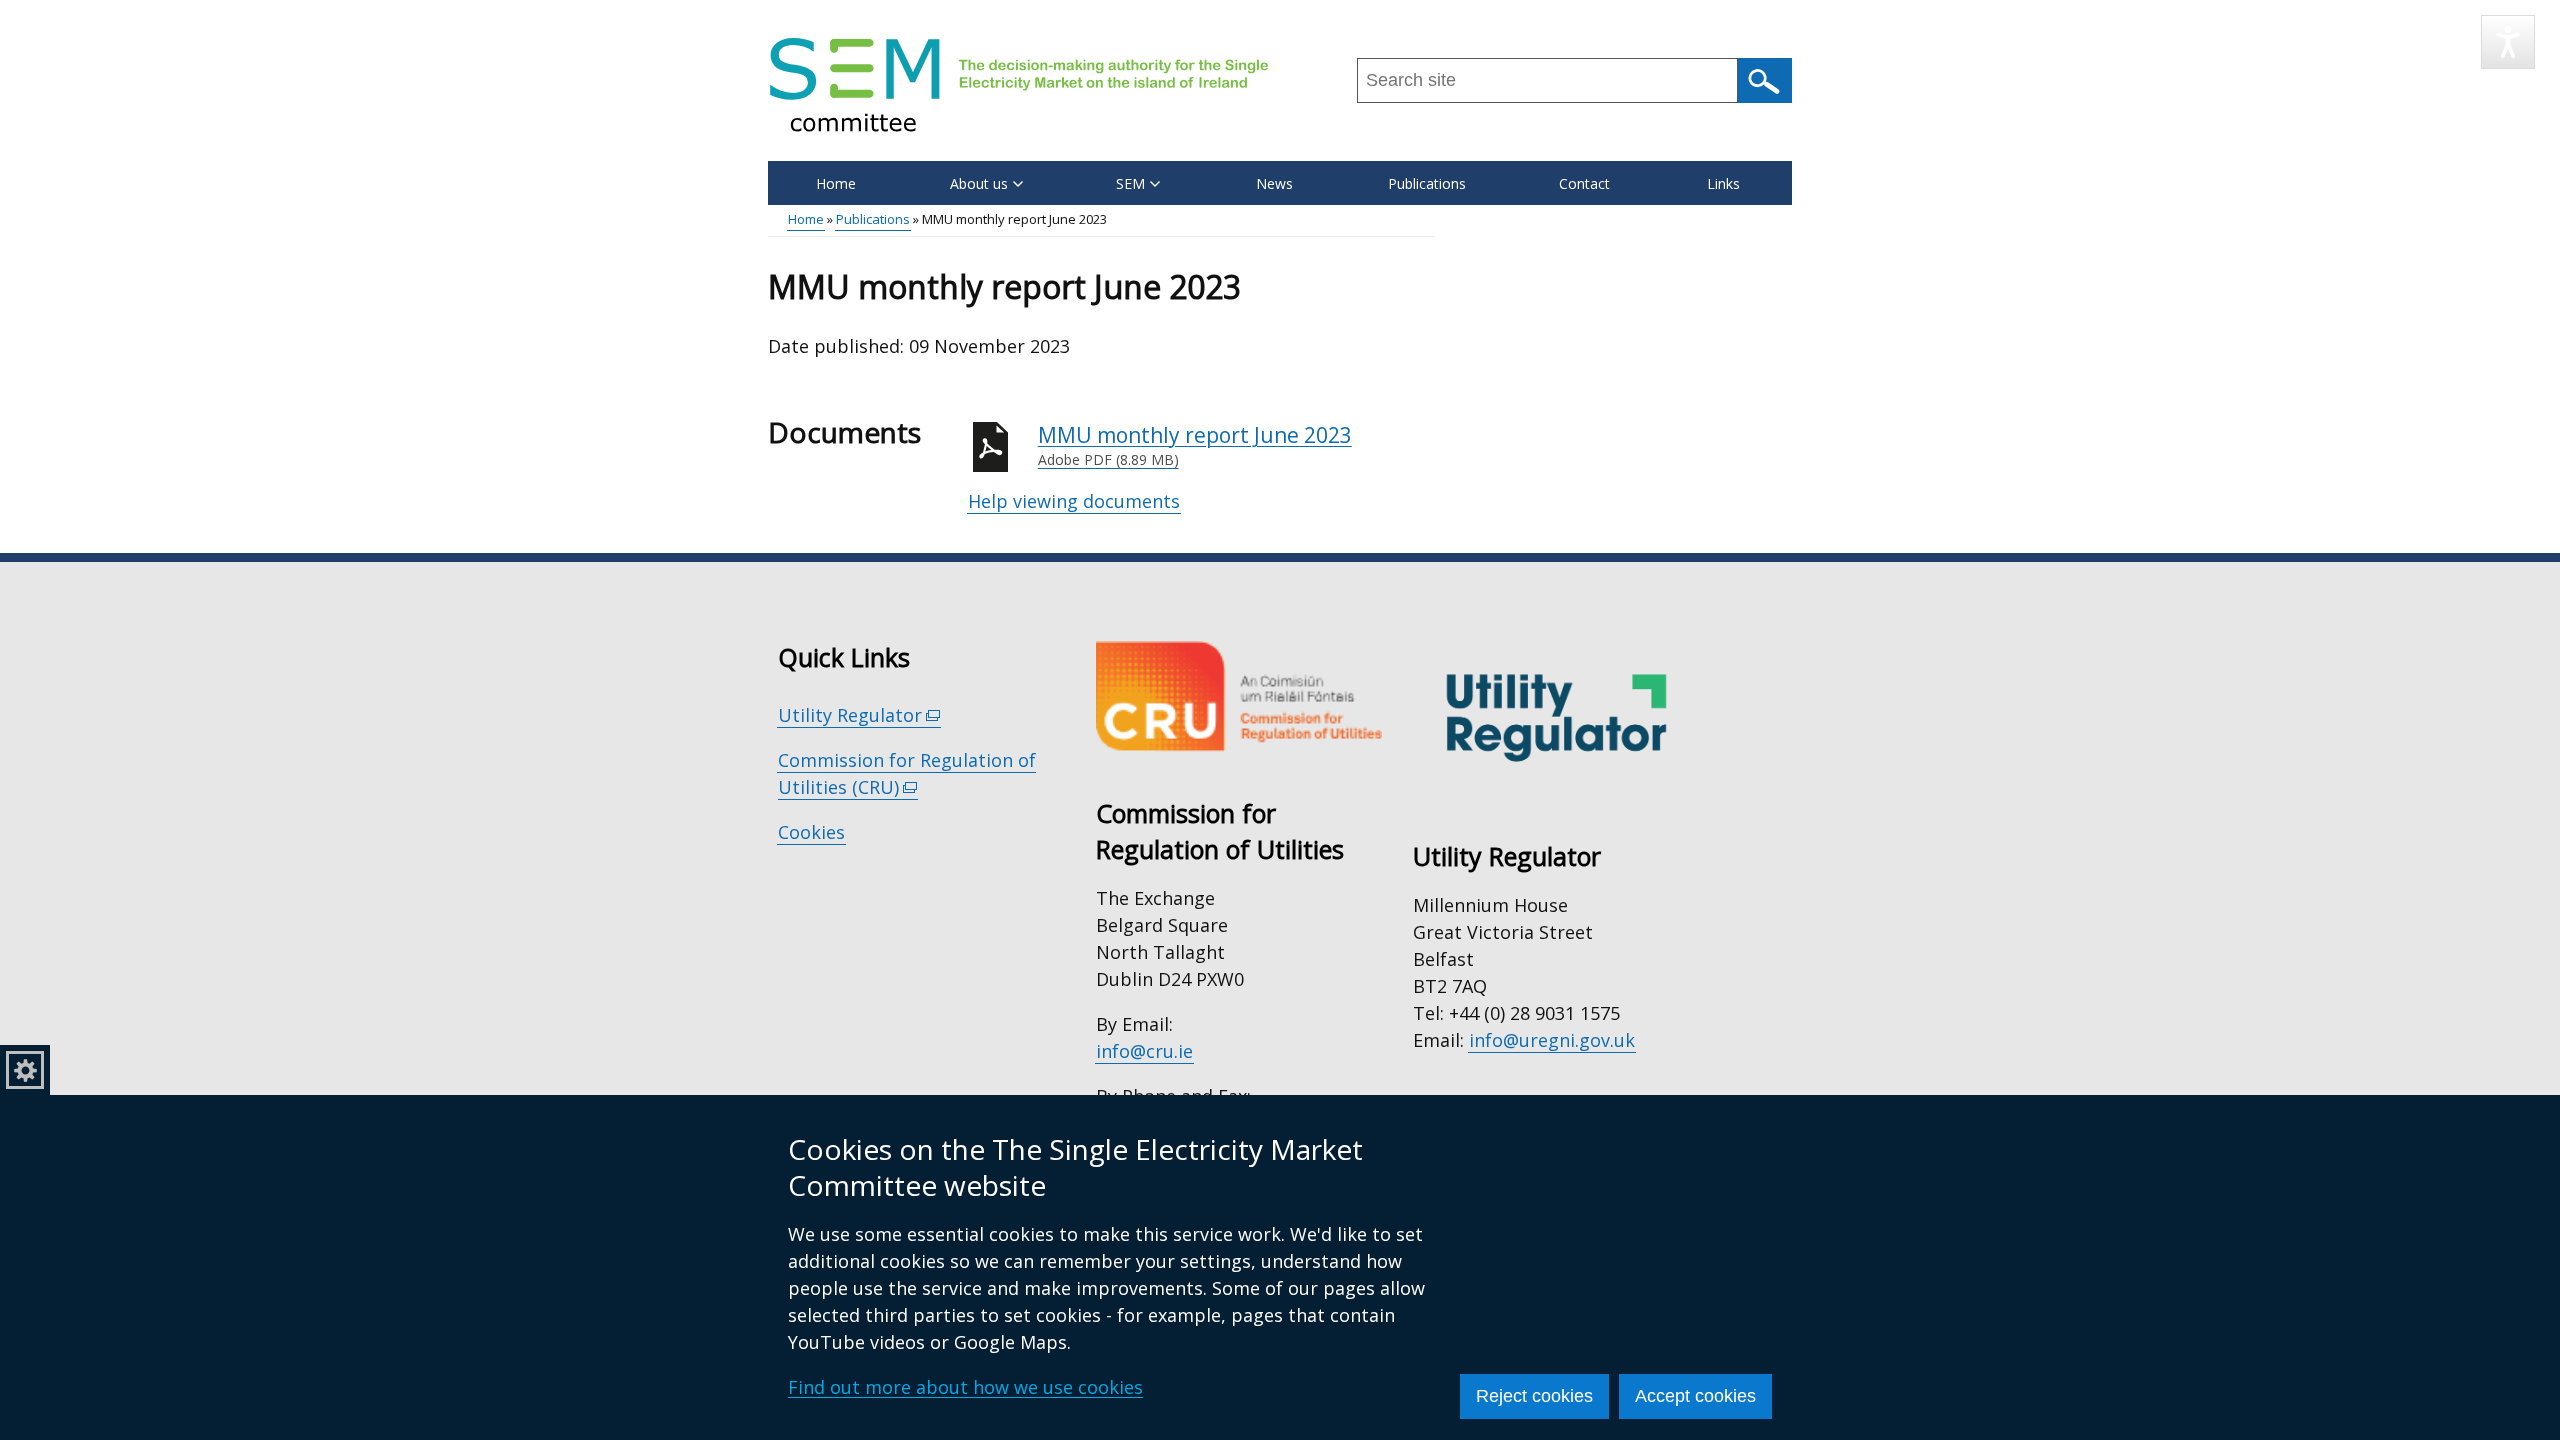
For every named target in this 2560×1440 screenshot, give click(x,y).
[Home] (1019, 84)
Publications (1427, 183)
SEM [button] (1130, 183)
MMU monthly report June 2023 (1195, 445)
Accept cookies (1695, 1396)
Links (1723, 183)
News (1274, 183)
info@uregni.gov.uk (1552, 1040)
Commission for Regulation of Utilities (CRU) (907, 774)
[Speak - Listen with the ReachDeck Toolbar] (2508, 42)
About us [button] (979, 183)
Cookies (811, 832)
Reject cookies (1534, 1396)
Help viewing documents (1074, 501)
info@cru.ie (1144, 1051)
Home (836, 183)
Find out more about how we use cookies (965, 1387)
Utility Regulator (859, 715)
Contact (1584, 183)
